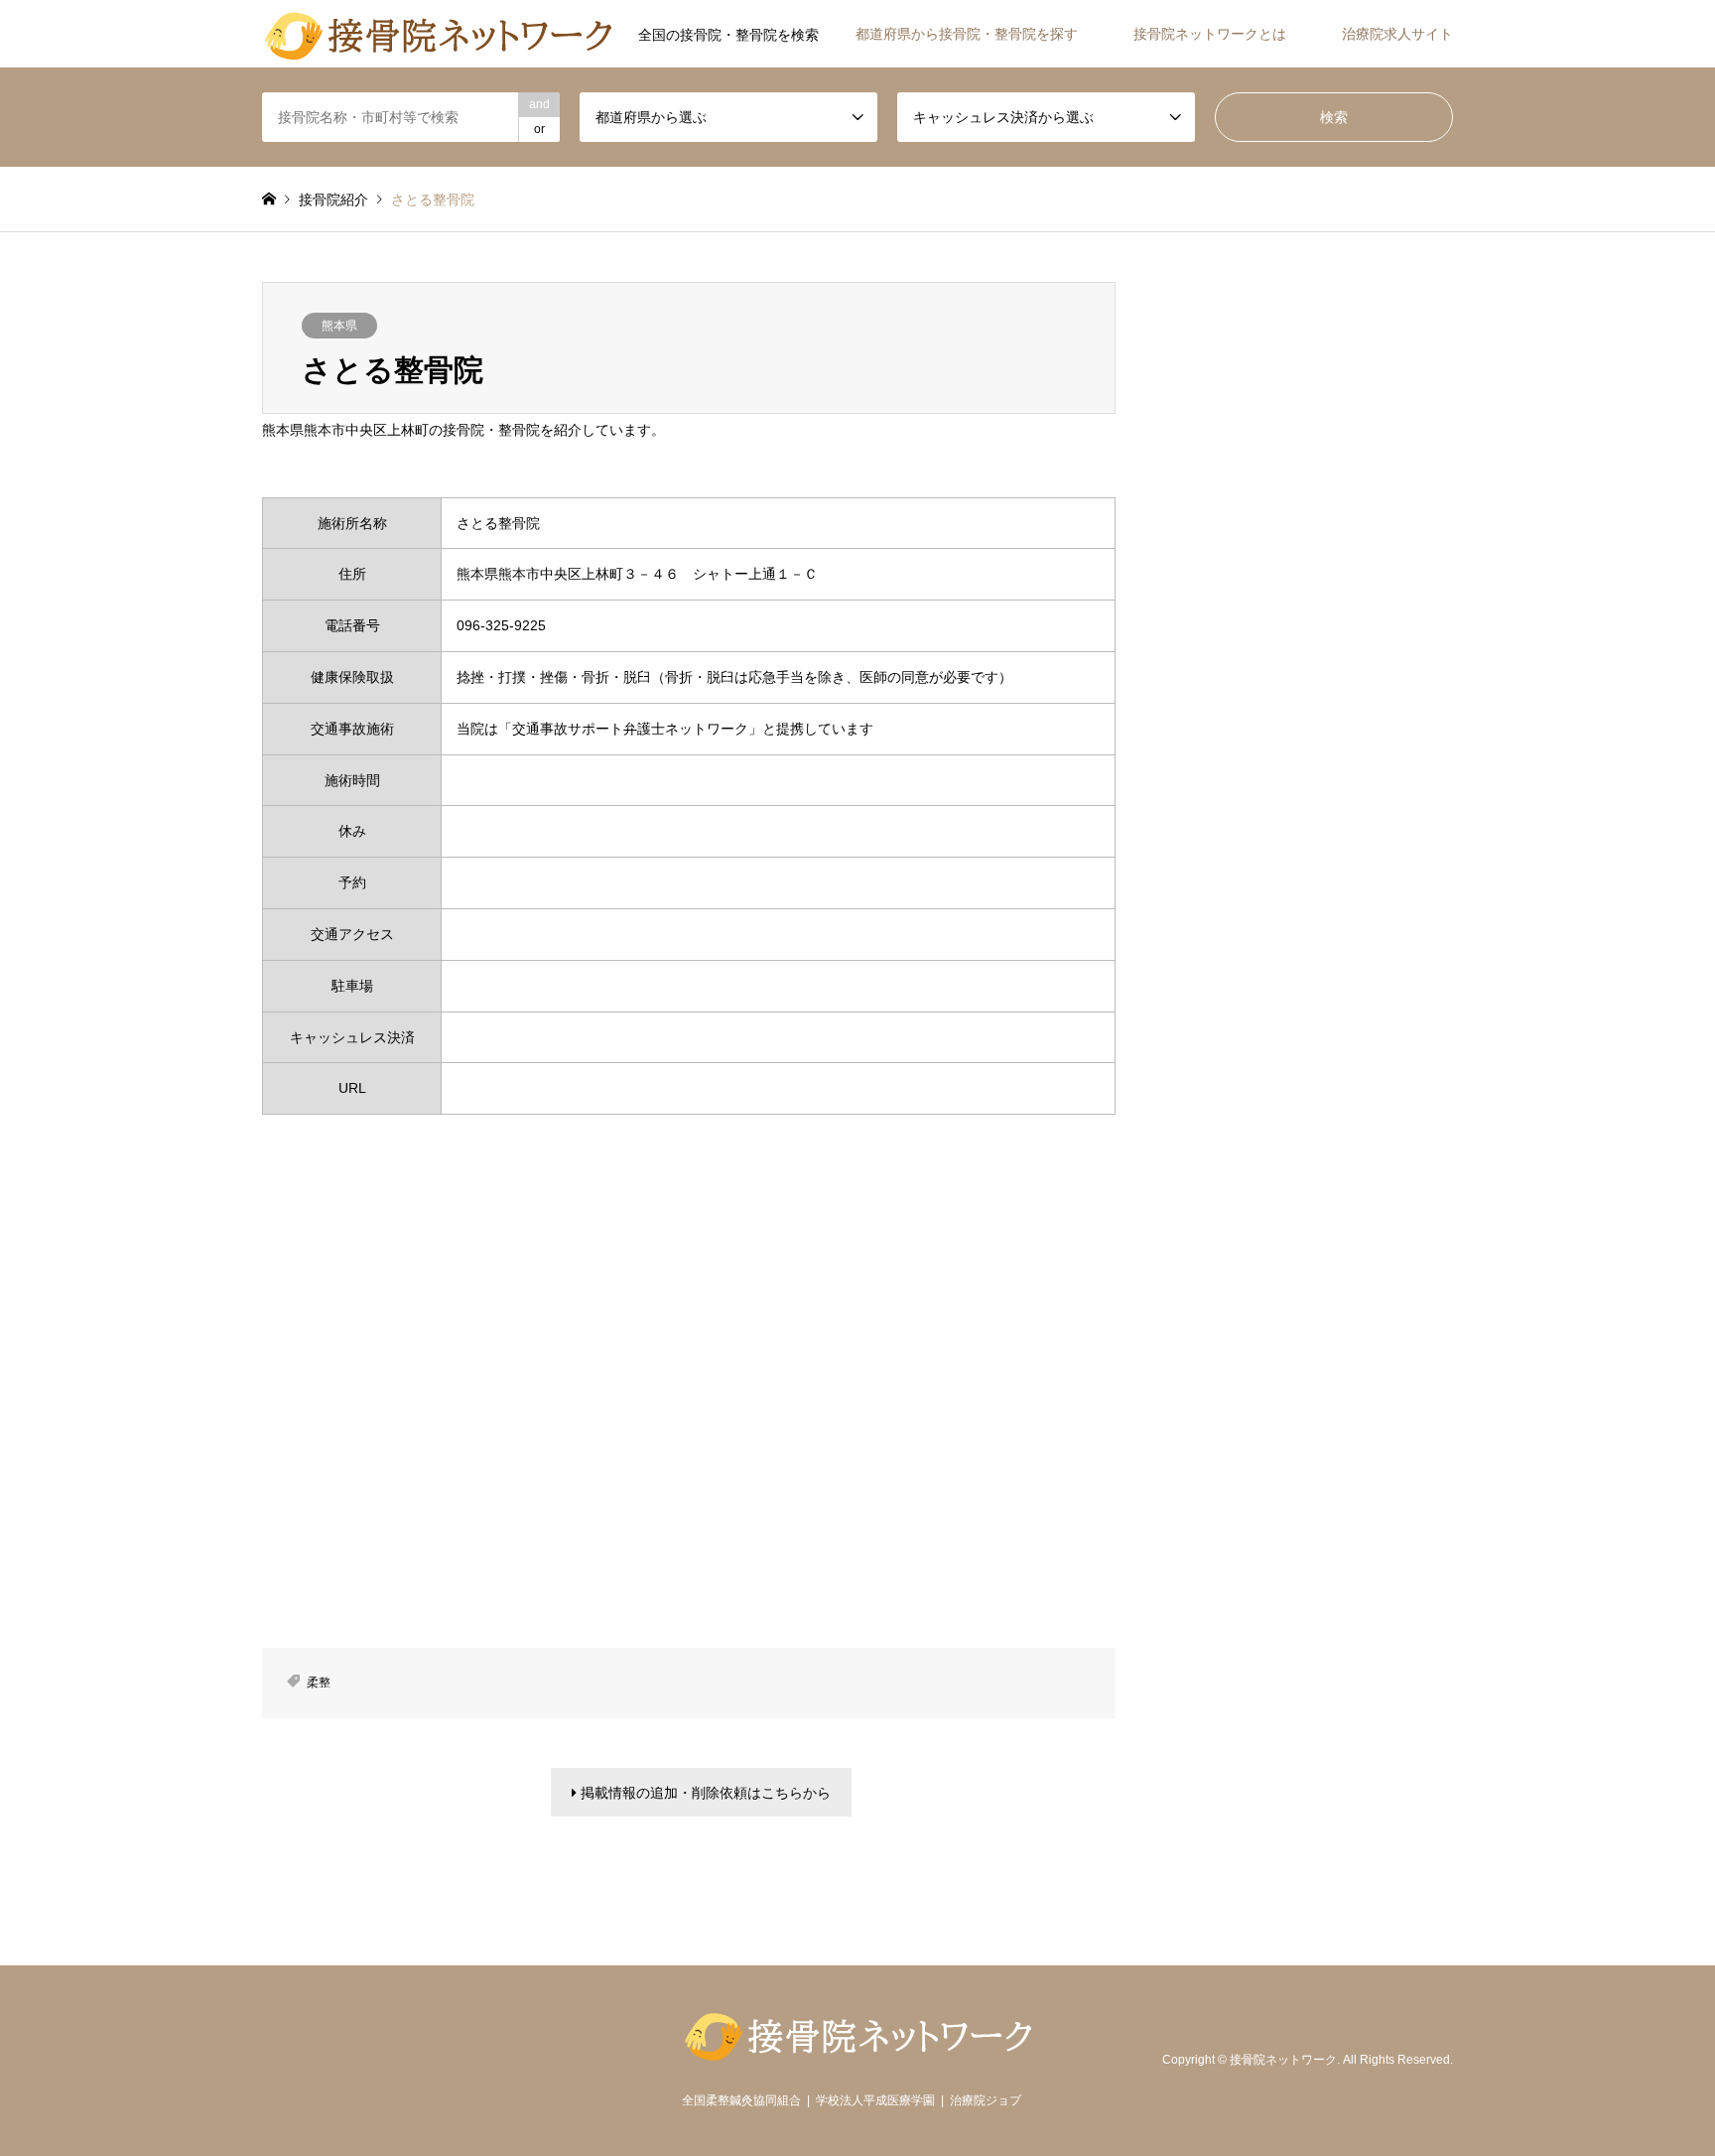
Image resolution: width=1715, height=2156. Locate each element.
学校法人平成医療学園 (875, 2100)
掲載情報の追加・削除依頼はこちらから (704, 1793)
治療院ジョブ (986, 2100)
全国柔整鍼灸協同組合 (741, 2100)
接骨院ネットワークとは (1210, 34)
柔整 (319, 1683)
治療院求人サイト (1397, 34)
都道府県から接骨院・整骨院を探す (967, 34)
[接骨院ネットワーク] (438, 34)
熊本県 (339, 326)
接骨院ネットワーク (1283, 2060)
